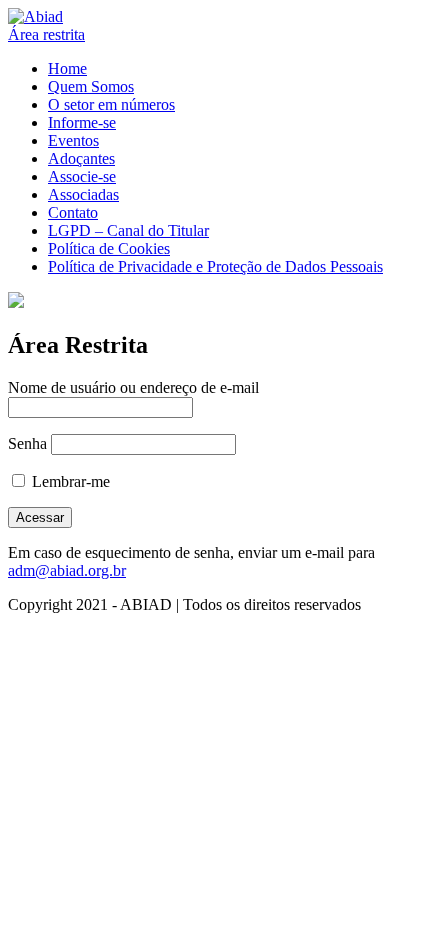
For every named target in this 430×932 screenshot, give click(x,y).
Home (67, 68)
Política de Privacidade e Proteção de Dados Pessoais (215, 266)
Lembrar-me (69, 481)
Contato (73, 212)
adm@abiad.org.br (67, 570)
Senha (27, 443)
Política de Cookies (109, 248)
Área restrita (46, 34)
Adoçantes (81, 158)
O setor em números (111, 104)
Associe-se (82, 176)
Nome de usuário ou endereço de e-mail (133, 387)
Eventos (73, 140)
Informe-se (82, 122)
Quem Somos (91, 86)
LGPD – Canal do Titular (128, 230)
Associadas (83, 194)
